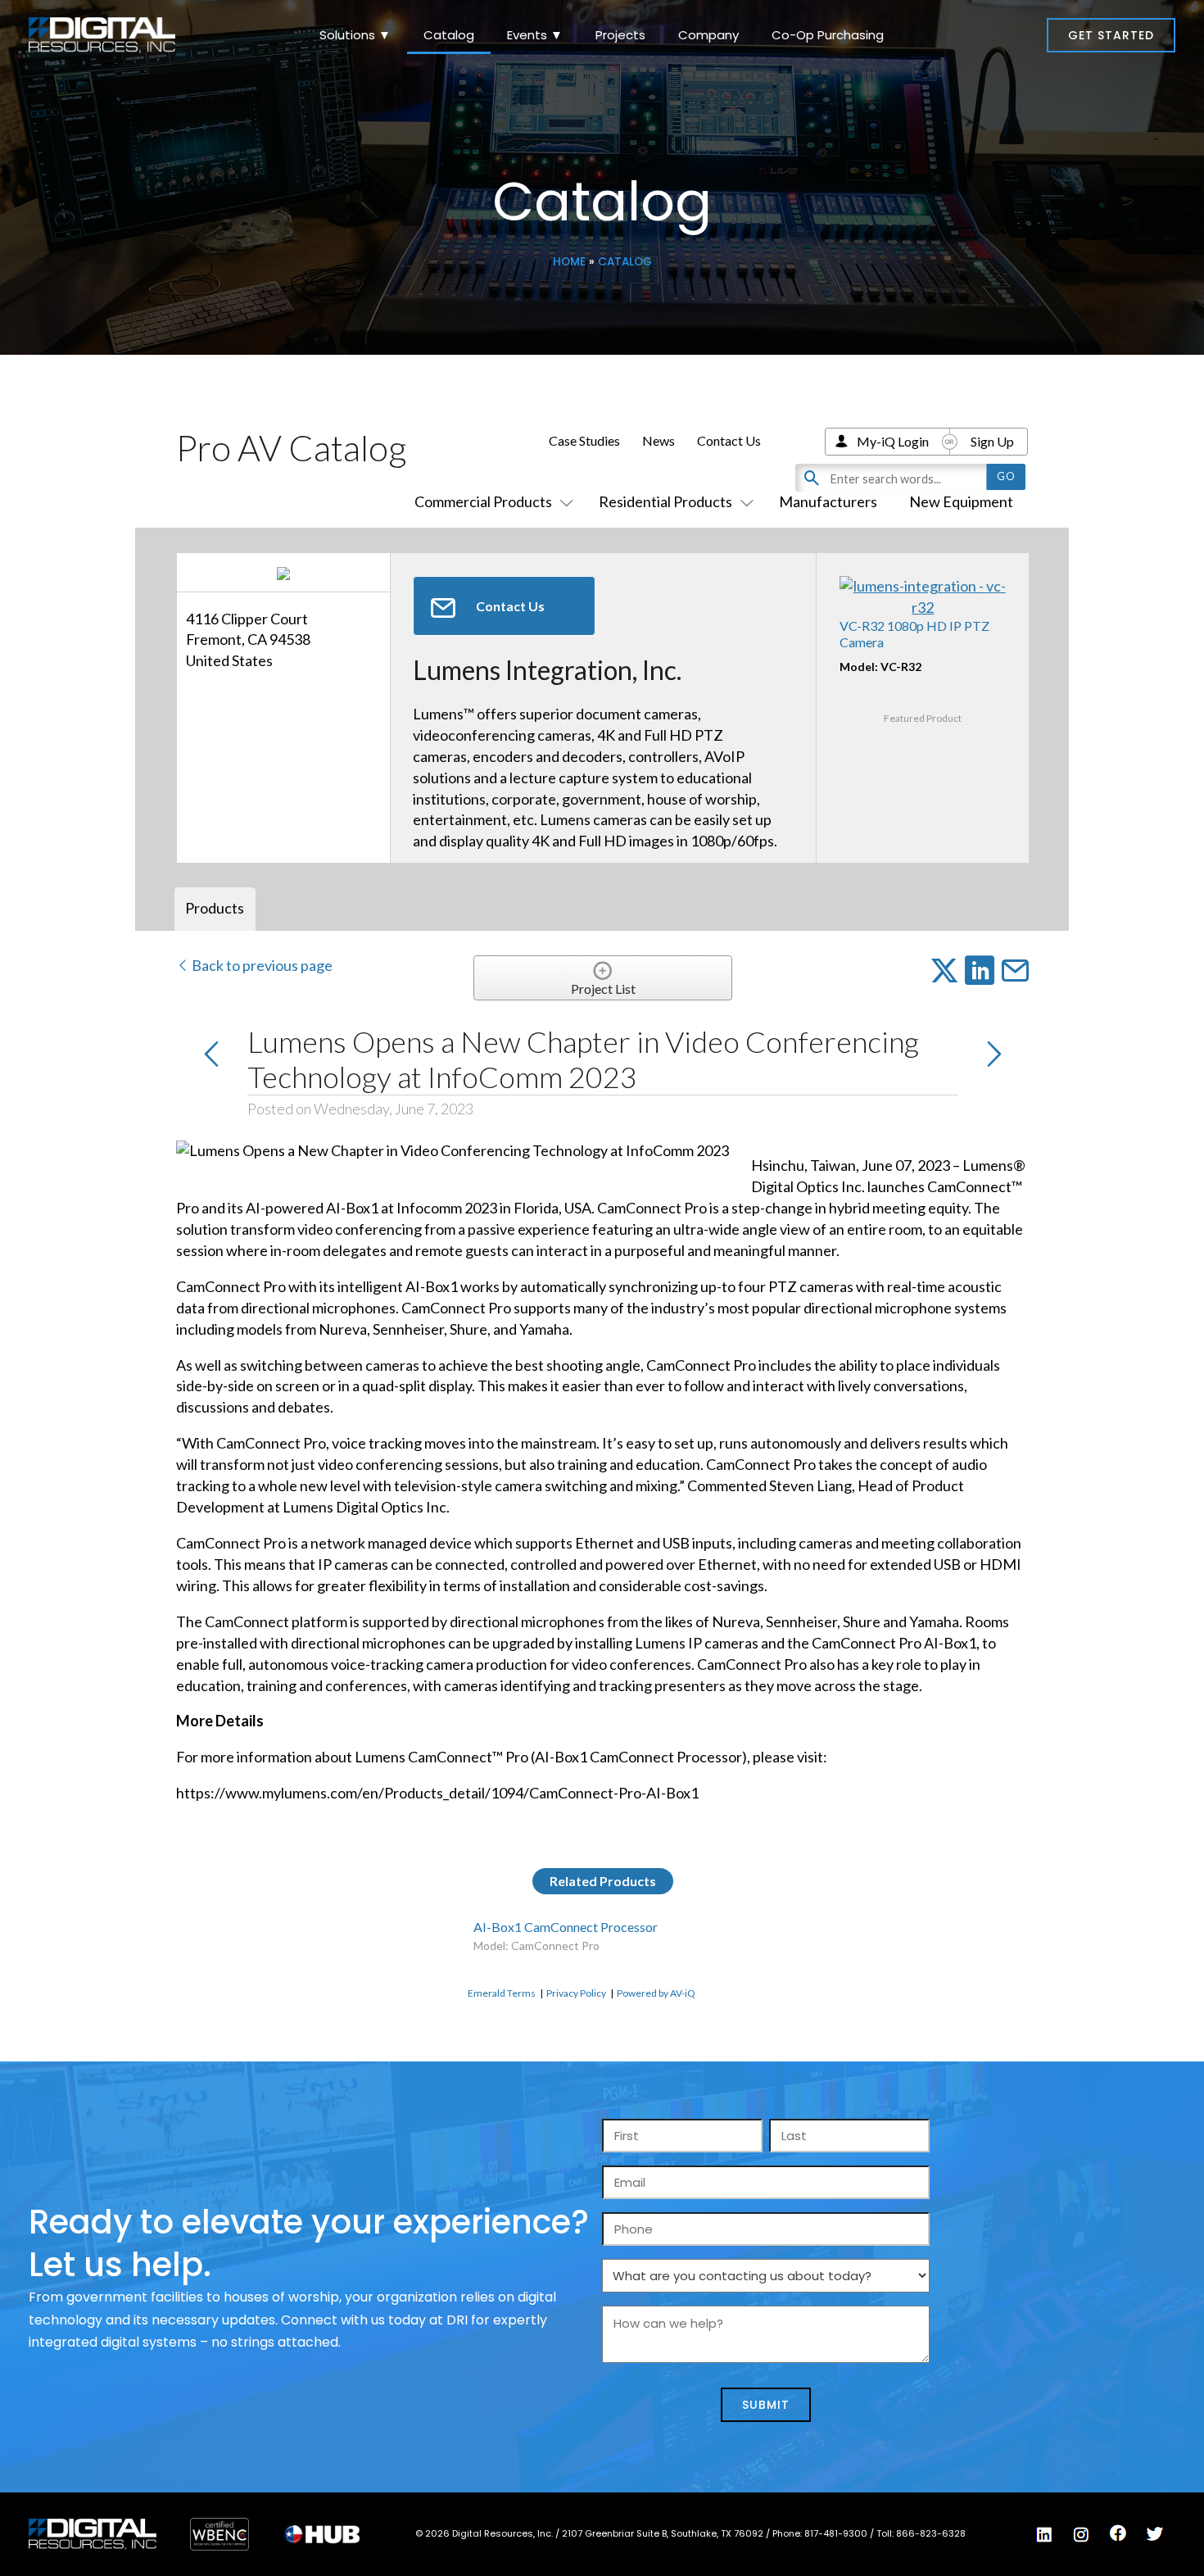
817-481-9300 (837, 2533)
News (659, 440)
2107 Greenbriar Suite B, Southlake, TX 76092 (664, 2533)
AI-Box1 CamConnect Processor (566, 1927)
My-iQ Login (893, 441)
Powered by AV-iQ (656, 1993)
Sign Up (992, 441)
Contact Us (729, 440)
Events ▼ (535, 35)
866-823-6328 (931, 2533)
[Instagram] (1081, 2535)
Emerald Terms (502, 1993)
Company (708, 35)
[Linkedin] (1044, 2535)
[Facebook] (1118, 2533)
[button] (1111, 35)
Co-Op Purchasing (828, 35)
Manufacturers (828, 501)
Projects (620, 35)
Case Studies (584, 440)
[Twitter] (1155, 2534)
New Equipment (961, 501)
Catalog (449, 35)
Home (569, 262)
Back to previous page (261, 965)
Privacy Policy (576, 1993)
